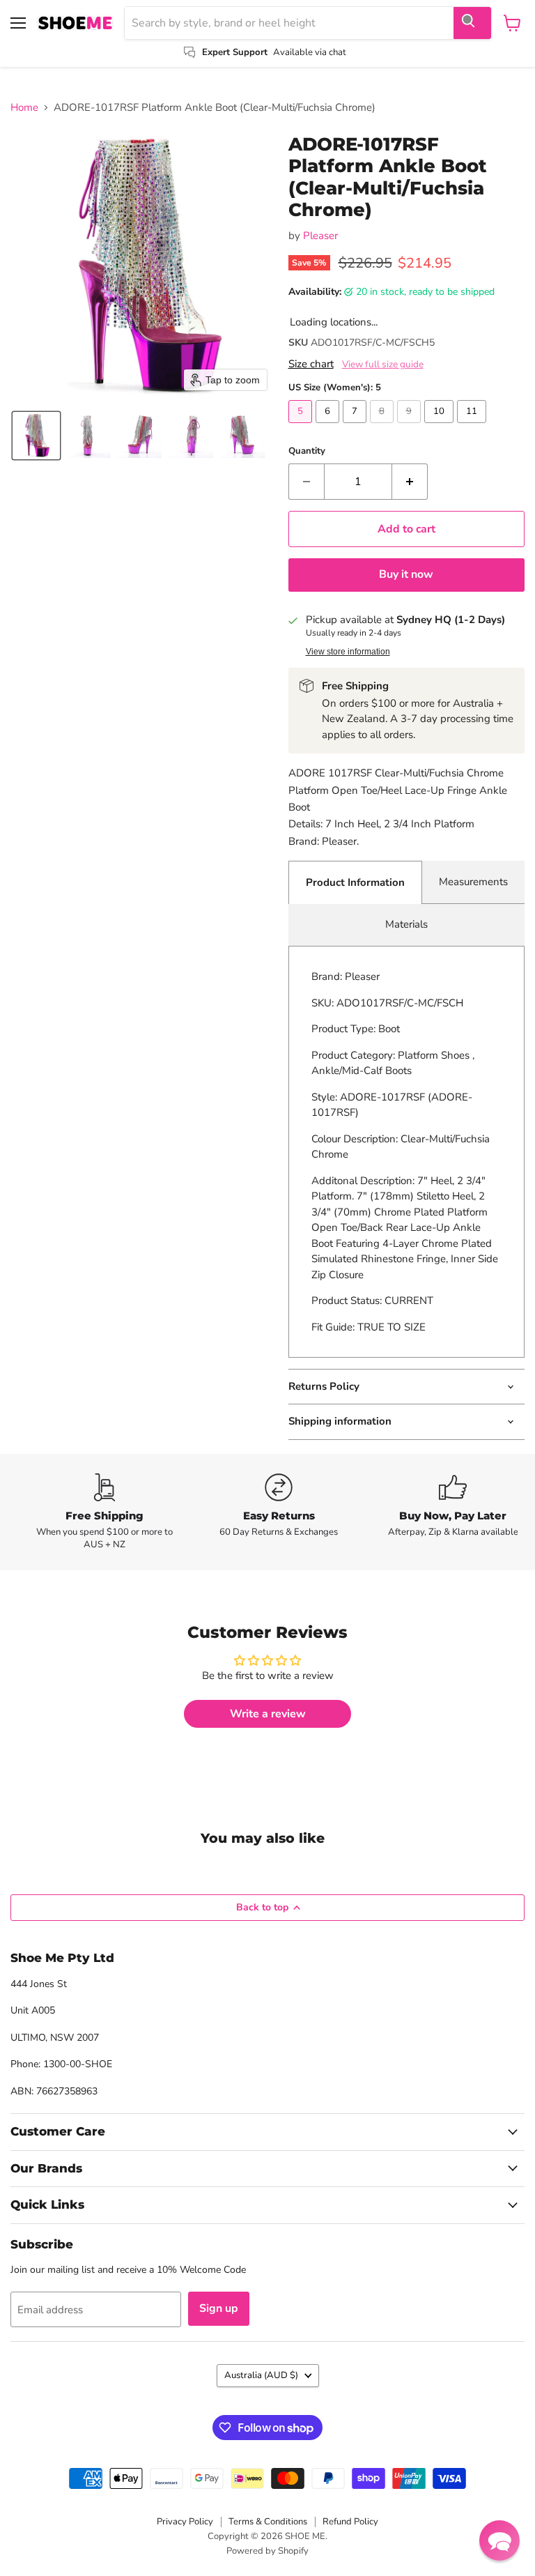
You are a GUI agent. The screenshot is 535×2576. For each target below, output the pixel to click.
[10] (441, 427)
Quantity (307, 451)
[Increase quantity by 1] (410, 482)
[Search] (472, 23)
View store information (348, 652)
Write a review (268, 1714)
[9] (411, 427)
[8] (383, 427)
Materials (406, 924)
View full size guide (383, 365)
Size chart (311, 364)
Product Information (355, 882)
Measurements (473, 882)
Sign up (219, 2308)
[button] (36, 436)
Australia (261, 2375)
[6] (329, 427)
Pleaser (320, 236)
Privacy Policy (185, 2522)
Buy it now (406, 574)
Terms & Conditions (268, 2522)
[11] (473, 427)
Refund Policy (350, 2522)
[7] (356, 427)
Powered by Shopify (267, 2551)
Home (24, 108)
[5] (302, 427)
